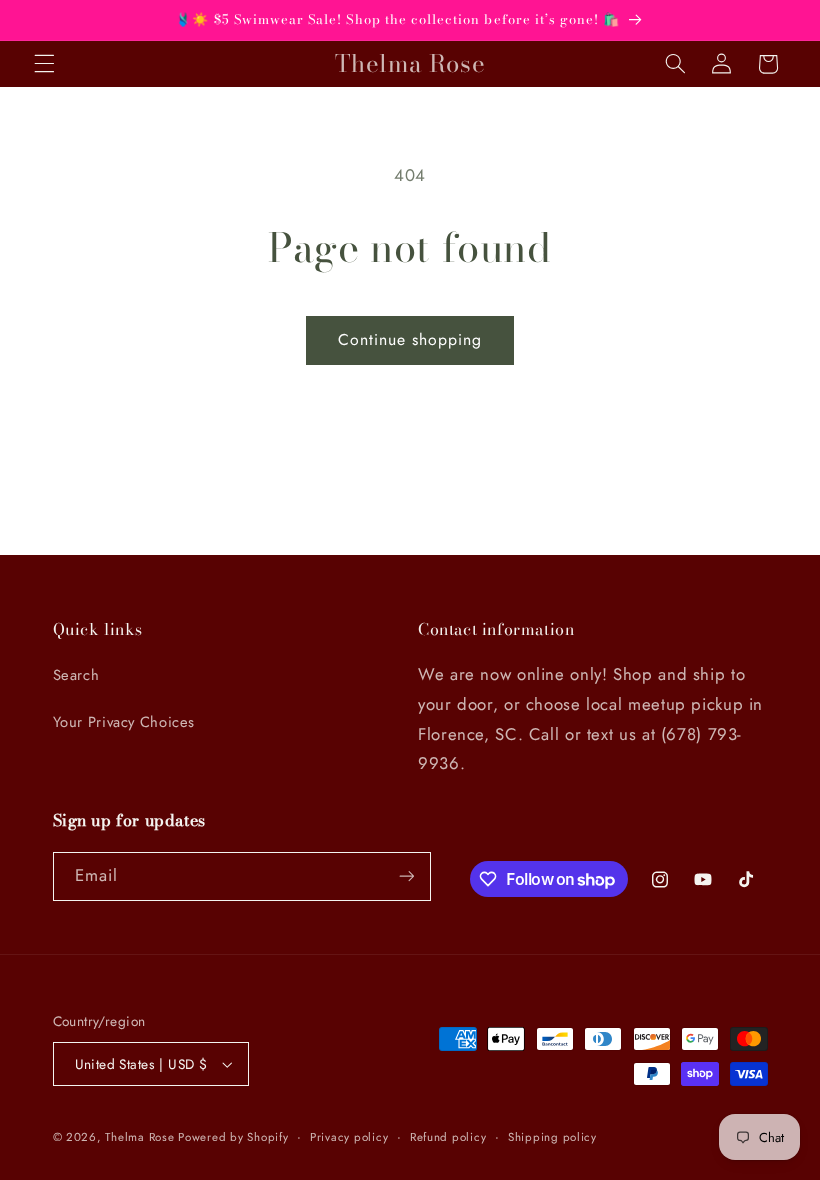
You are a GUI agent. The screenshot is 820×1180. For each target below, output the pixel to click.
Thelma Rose (141, 1137)
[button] (44, 64)
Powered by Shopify (233, 1137)
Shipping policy (552, 1137)
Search (76, 675)
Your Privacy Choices (124, 722)
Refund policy (448, 1137)
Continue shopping (410, 339)
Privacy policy (349, 1137)
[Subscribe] (406, 876)
